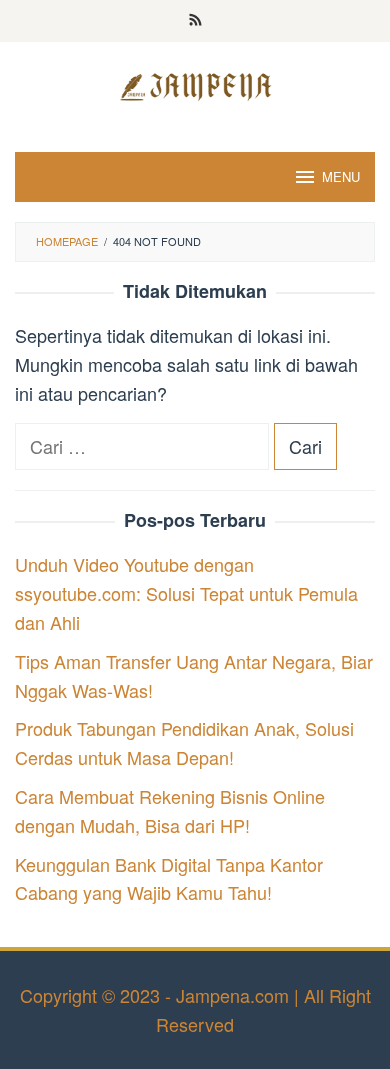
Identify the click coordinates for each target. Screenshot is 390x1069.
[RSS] (195, 21)
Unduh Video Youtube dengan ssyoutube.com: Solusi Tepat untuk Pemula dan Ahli (186, 593)
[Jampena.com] (195, 84)
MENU (341, 176)
